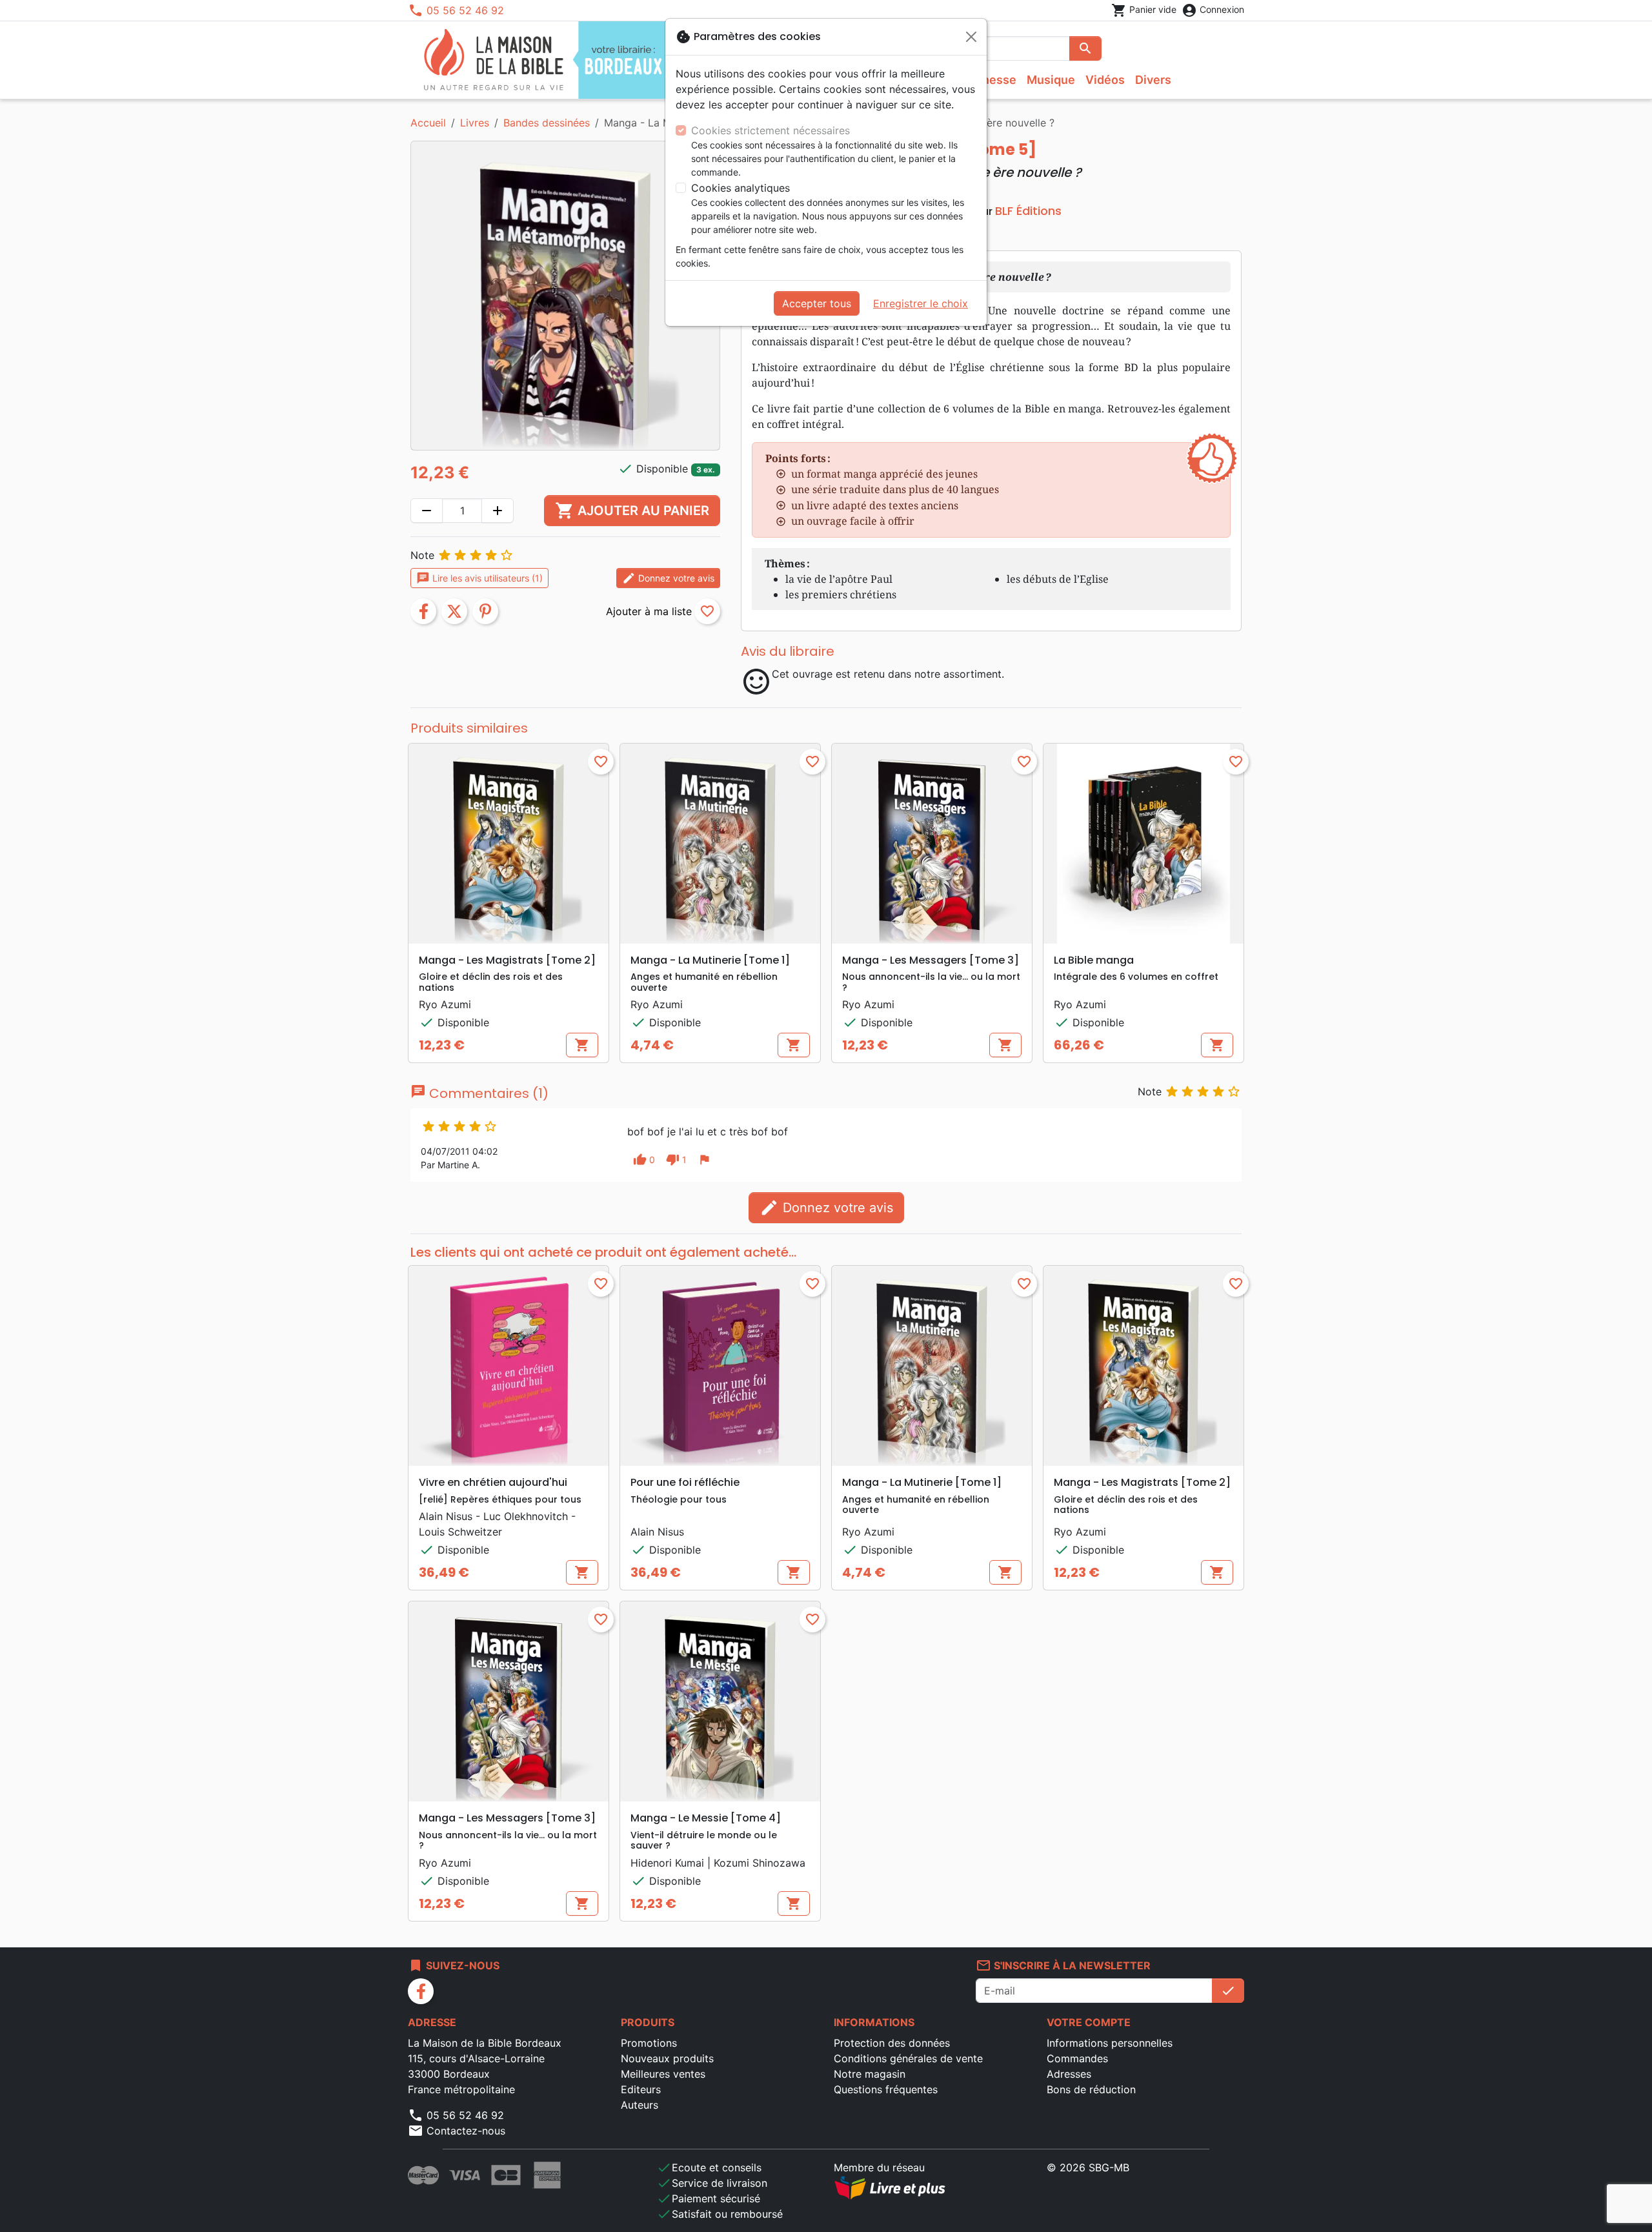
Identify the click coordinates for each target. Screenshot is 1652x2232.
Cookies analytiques (740, 188)
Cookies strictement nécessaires (771, 130)
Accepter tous (817, 303)
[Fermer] (971, 37)
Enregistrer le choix (921, 303)
